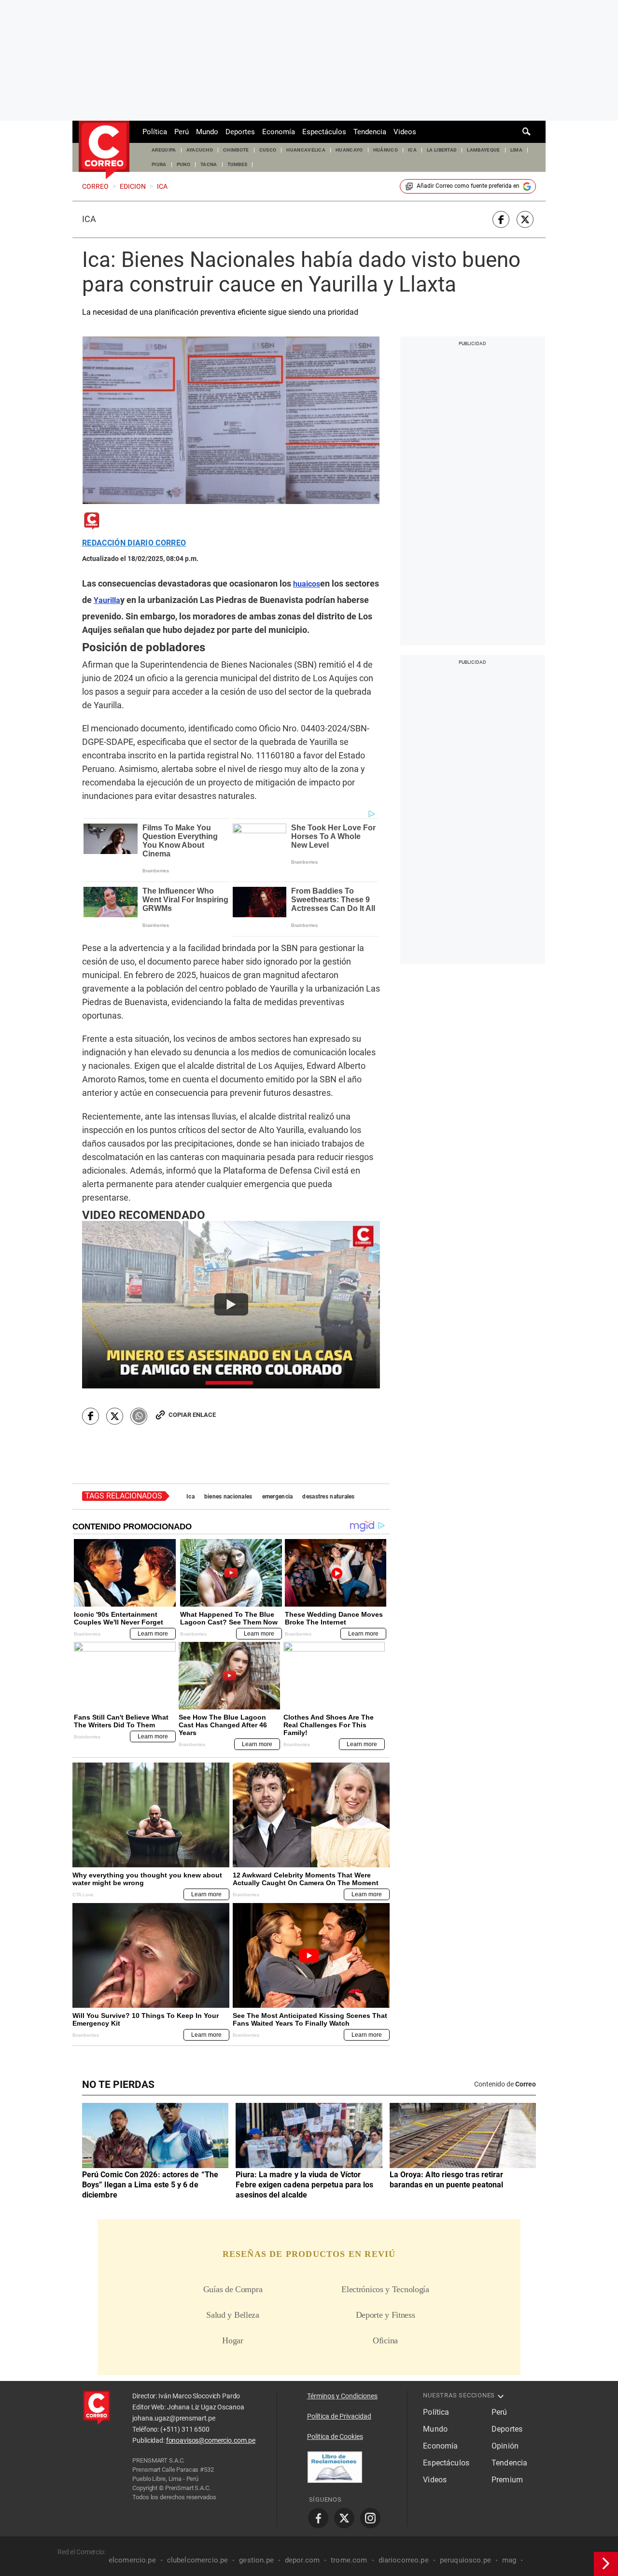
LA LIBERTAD (442, 150)
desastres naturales (328, 1497)
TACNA (209, 164)
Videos (405, 132)
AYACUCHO (200, 150)
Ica (89, 219)
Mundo (207, 132)
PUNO (183, 164)
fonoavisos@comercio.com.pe (211, 2440)
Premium (507, 2480)
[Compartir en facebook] (501, 219)
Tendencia (370, 132)
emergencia (278, 1497)
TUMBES (238, 164)
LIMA (516, 150)
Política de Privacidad (339, 2416)
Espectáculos (324, 132)
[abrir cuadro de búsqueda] (527, 132)
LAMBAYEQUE (483, 150)
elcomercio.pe (132, 2560)
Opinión (505, 2446)
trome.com (349, 2560)
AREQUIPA (164, 150)
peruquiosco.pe (465, 2560)
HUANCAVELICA (306, 150)
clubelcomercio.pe (198, 2560)
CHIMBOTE (236, 150)
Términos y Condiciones (342, 2396)
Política (155, 132)
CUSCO (268, 150)
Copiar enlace (192, 1415)
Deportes (240, 132)
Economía (279, 132)
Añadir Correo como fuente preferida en (468, 186)
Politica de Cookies (335, 2436)
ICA (412, 150)
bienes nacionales (228, 1497)
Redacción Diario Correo (134, 543)
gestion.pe (256, 2560)
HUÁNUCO (386, 150)
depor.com (302, 2560)
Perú (182, 132)
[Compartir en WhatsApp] (139, 1416)
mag (509, 2560)
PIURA (159, 164)
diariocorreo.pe (404, 2560)
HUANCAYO (349, 150)
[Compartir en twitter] (525, 219)
